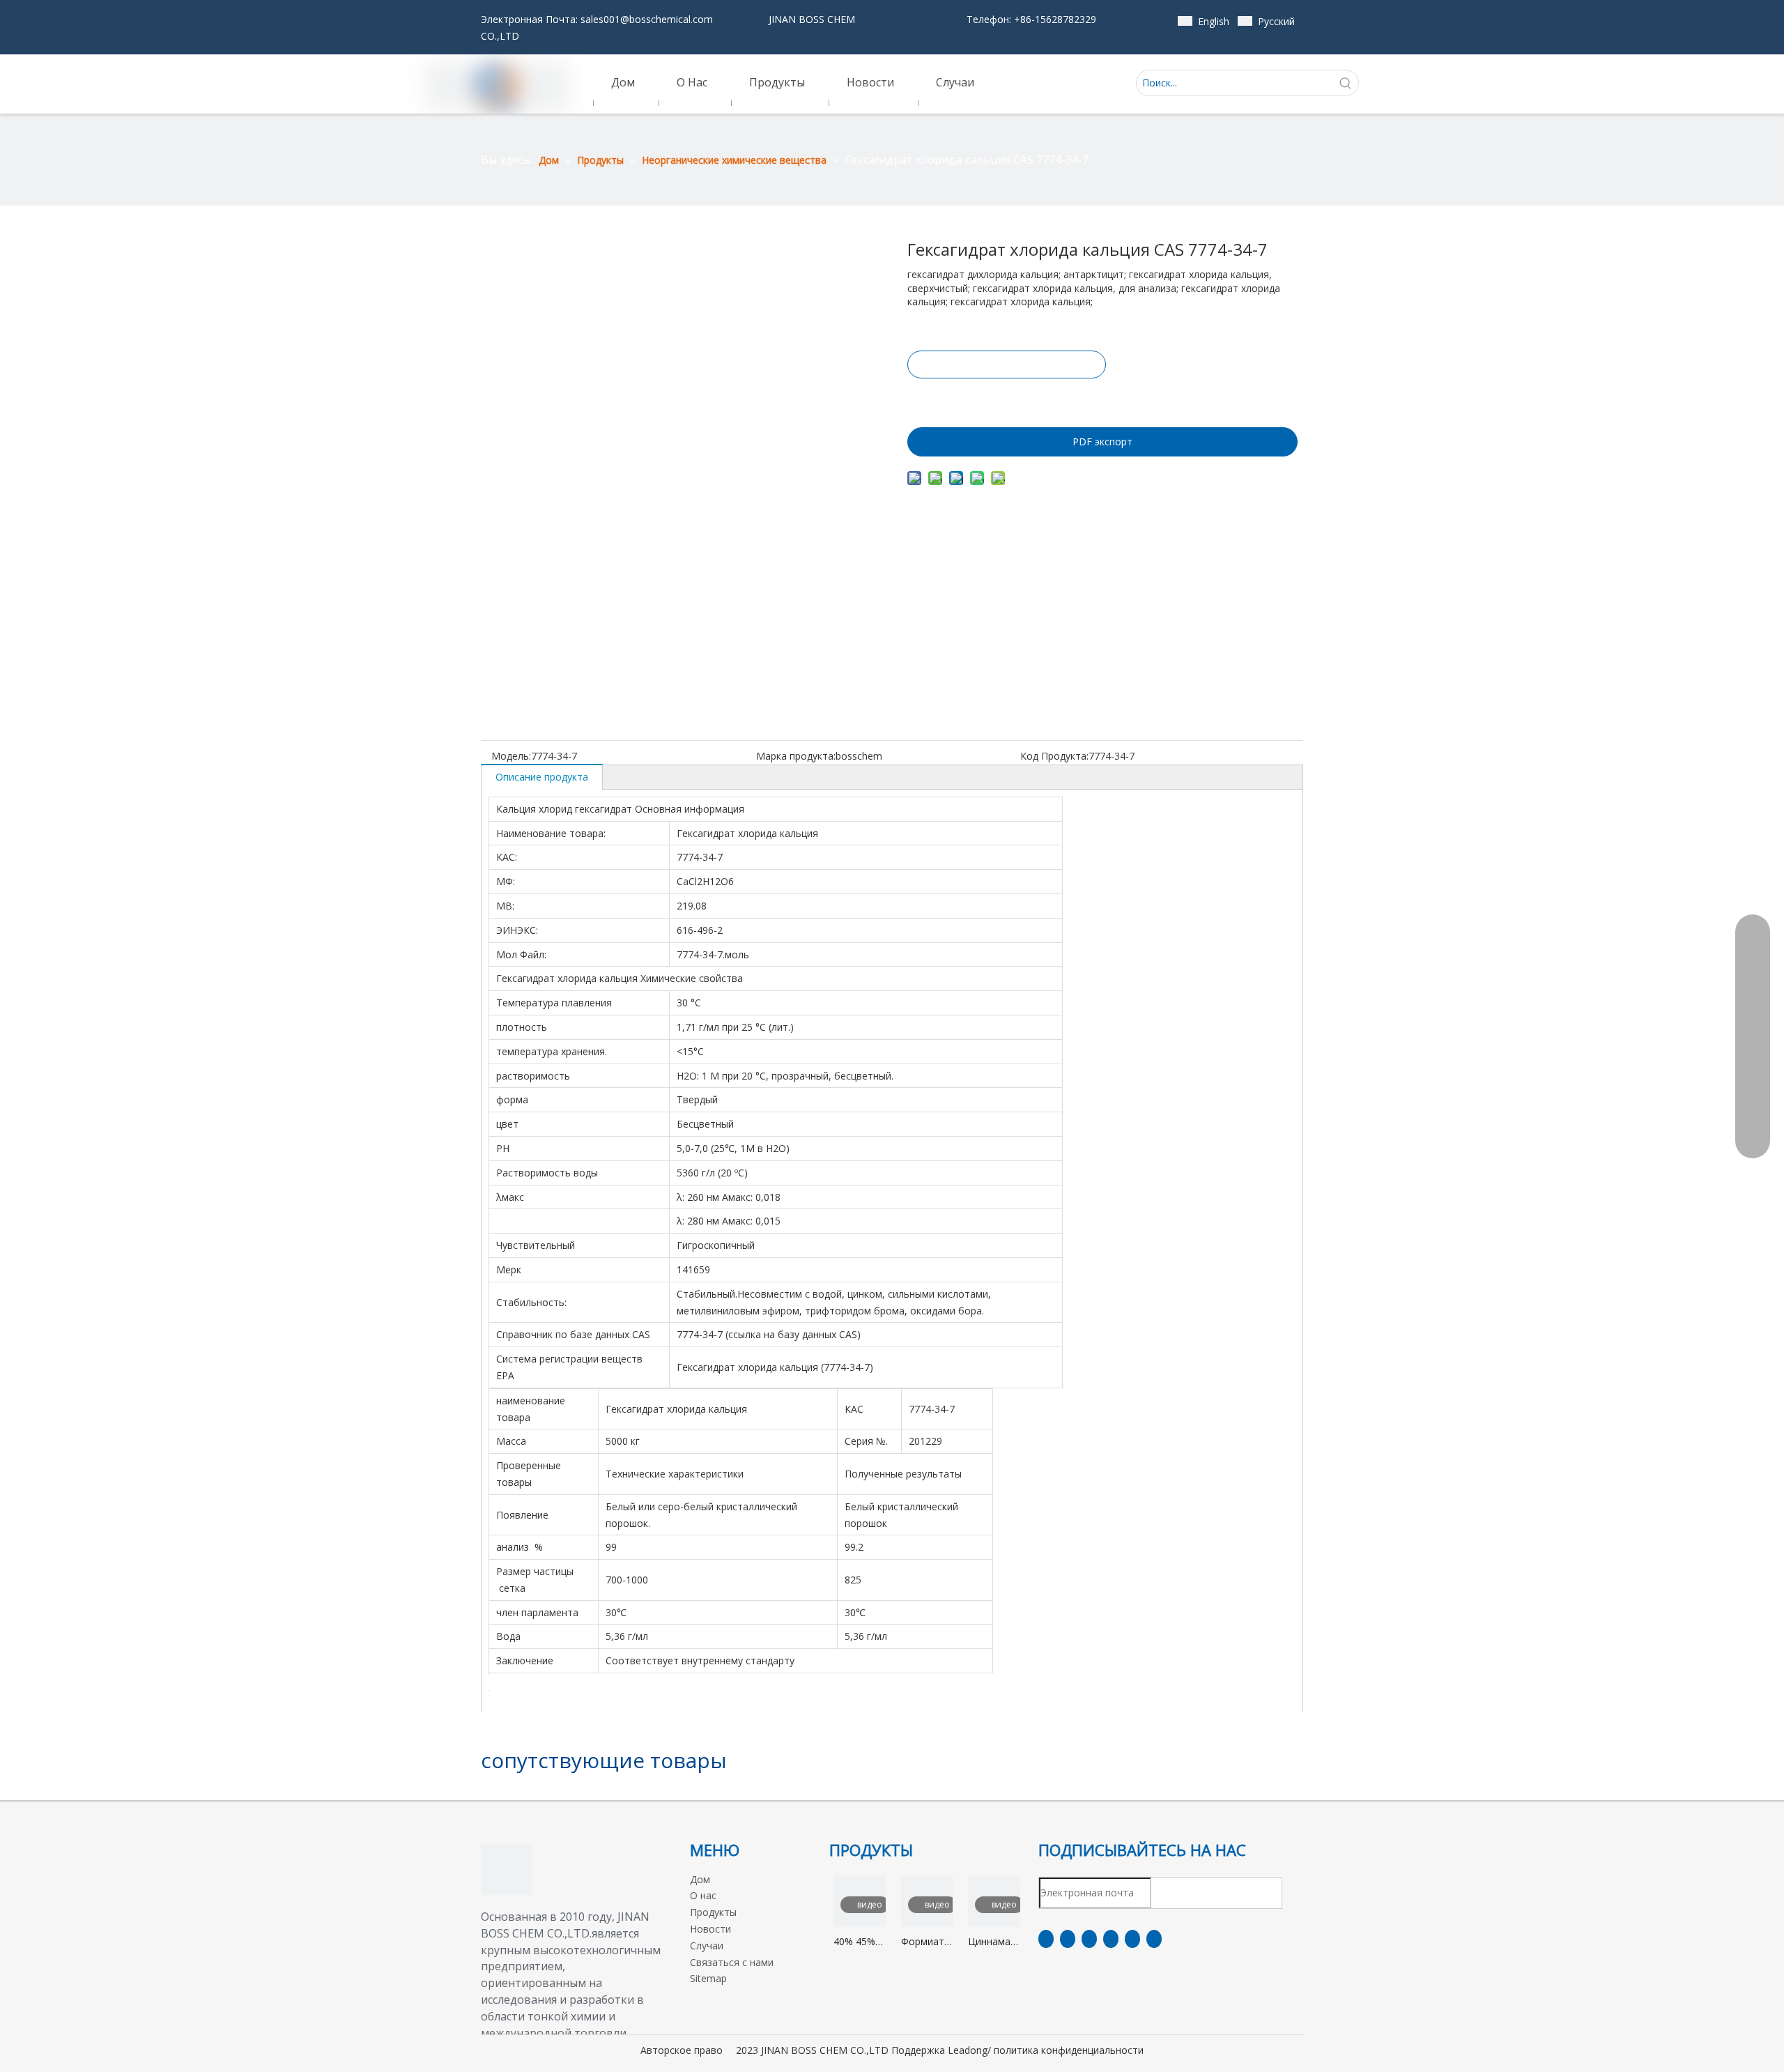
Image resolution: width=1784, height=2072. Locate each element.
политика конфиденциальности (1069, 2050)
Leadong (968, 2050)
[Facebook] (1046, 1939)
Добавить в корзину (1006, 399)
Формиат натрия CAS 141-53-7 (923, 1942)
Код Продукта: (1054, 756)
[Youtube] (1111, 1939)
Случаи (707, 1946)
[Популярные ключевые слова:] (1346, 83)
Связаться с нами (732, 1962)
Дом (700, 1879)
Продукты (713, 1912)
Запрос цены (1007, 364)
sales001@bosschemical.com (647, 19)
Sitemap (708, 1978)
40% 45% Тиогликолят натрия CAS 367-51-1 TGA (860, 1942)
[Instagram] (1132, 1939)
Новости (710, 1929)
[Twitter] (1089, 1939)
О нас (703, 1895)
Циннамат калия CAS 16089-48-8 (994, 1942)
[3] (507, 1869)
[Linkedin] (1068, 1939)
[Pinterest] (1154, 1939)
